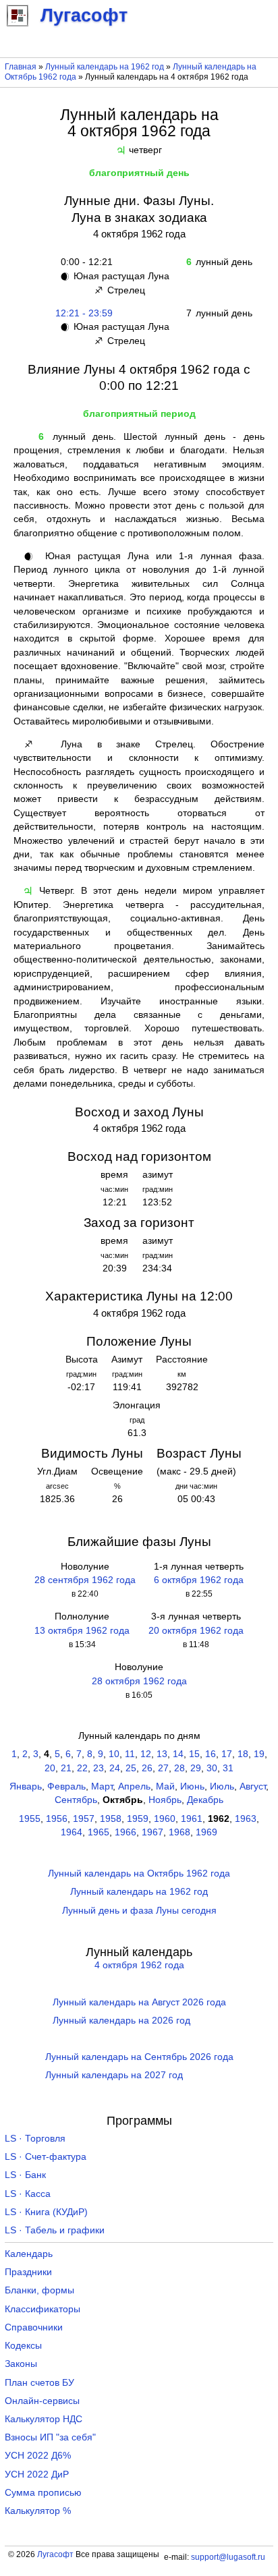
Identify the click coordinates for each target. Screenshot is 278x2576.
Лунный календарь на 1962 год (105, 67)
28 (179, 1768)
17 (227, 1754)
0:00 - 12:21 (84, 262)
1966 (126, 1832)
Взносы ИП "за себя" (50, 2437)
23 (99, 1768)
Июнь (192, 1786)
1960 (165, 1819)
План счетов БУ (39, 2383)
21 (66, 1768)
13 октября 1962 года (82, 1631)
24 (115, 1768)
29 (196, 1768)
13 (162, 1754)
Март (102, 1786)
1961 (192, 1819)
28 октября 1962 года (139, 1681)
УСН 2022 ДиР (37, 2474)
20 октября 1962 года (196, 1631)
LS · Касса (28, 2194)
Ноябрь (165, 1800)
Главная (21, 67)
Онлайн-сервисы (42, 2401)
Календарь (29, 2254)
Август (253, 1786)
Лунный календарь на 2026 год (121, 2021)
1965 (99, 1832)
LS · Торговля (35, 2139)
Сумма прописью (43, 2493)
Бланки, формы (39, 2290)
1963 (246, 1819)
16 (211, 1754)
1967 (152, 1832)
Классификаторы (43, 2309)
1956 (57, 1819)
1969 (206, 1832)
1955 (30, 1819)
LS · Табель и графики (55, 2230)
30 (212, 1768)
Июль (222, 1786)
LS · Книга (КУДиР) (46, 2212)
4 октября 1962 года (139, 1965)
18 (243, 1754)
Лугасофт (55, 2554)
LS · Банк (25, 2175)
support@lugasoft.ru (228, 2557)
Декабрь (205, 1800)
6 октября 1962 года (199, 1580)
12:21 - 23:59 (84, 313)
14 (178, 1754)
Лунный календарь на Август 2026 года (139, 2002)
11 (130, 1754)
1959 (138, 1819)
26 (147, 1768)
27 (163, 1768)
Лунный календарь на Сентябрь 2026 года (139, 2057)
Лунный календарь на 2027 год (114, 2075)
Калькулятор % (38, 2511)
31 (228, 1768)
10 (114, 1754)
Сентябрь (76, 1800)
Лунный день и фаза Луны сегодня (139, 1911)
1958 (111, 1819)
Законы (21, 2364)
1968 (179, 1832)
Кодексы (23, 2346)
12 (146, 1754)
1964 (72, 1832)
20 (50, 1768)
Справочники (34, 2327)
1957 (84, 1819)
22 (82, 1768)
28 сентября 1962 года (85, 1580)
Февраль (66, 1786)
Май (165, 1786)
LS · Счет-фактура (46, 2157)
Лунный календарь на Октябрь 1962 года (139, 1873)
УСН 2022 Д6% (38, 2456)
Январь (26, 1786)
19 (259, 1754)
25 (131, 1768)
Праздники (28, 2272)
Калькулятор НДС (44, 2419)
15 (194, 1754)
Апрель (134, 1786)
